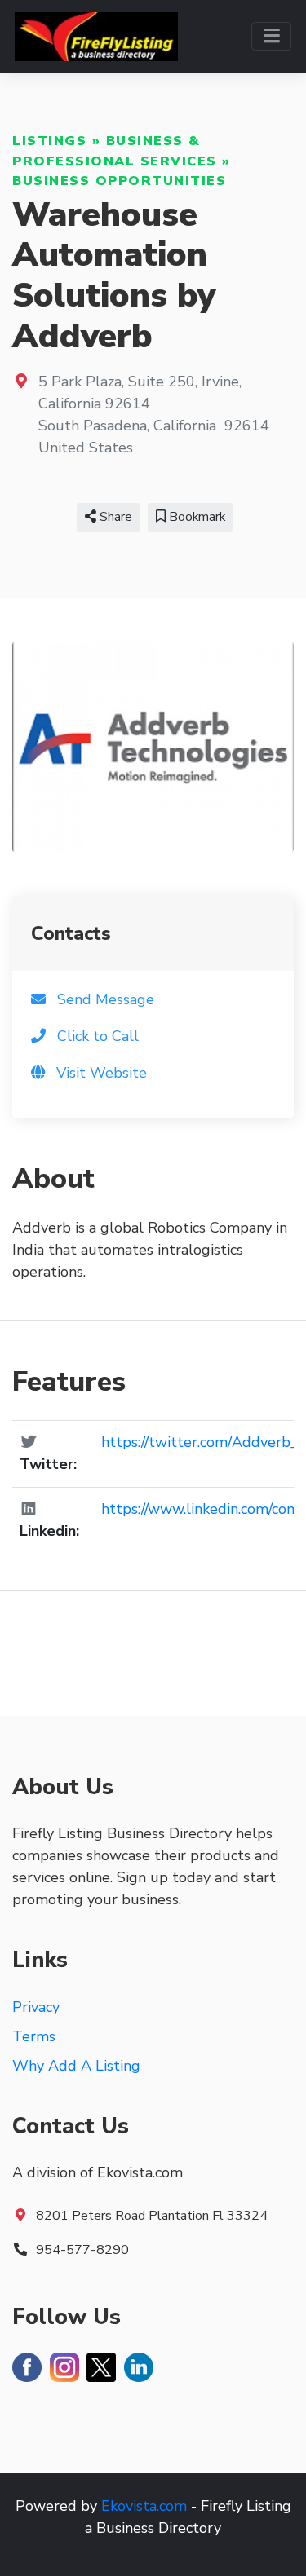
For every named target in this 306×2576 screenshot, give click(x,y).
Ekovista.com (144, 2506)
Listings (49, 141)
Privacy (36, 2007)
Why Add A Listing (76, 2066)
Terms (34, 2036)
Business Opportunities (119, 181)
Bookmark (195, 517)
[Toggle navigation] (271, 36)
